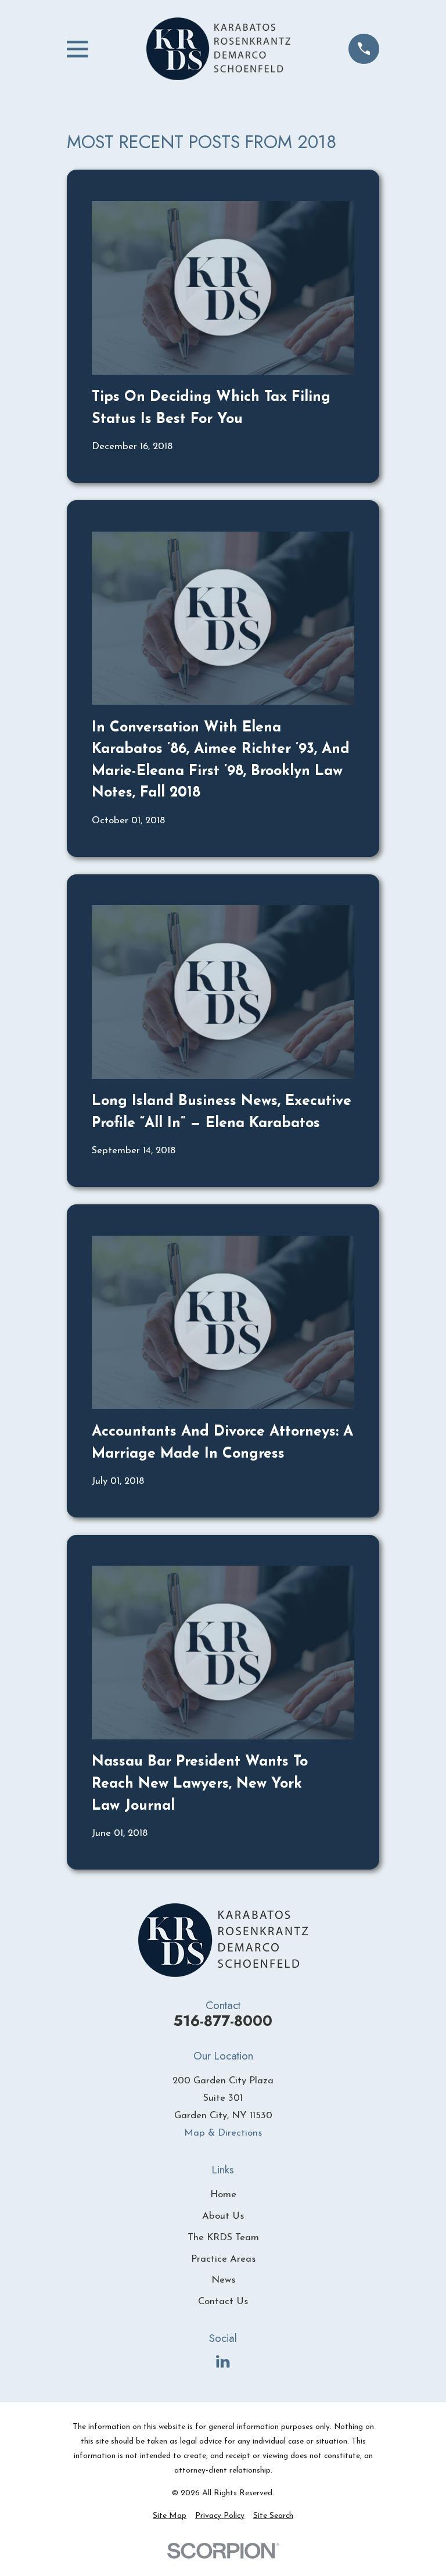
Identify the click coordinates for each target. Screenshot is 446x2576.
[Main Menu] (78, 49)
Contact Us (223, 2301)
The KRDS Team (223, 2238)
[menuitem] (170, 2516)
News (223, 2280)
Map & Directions (223, 2133)
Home (223, 2195)
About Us (223, 2216)
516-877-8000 (223, 2021)
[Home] (218, 49)
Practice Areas (223, 2259)
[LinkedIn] (223, 2361)
